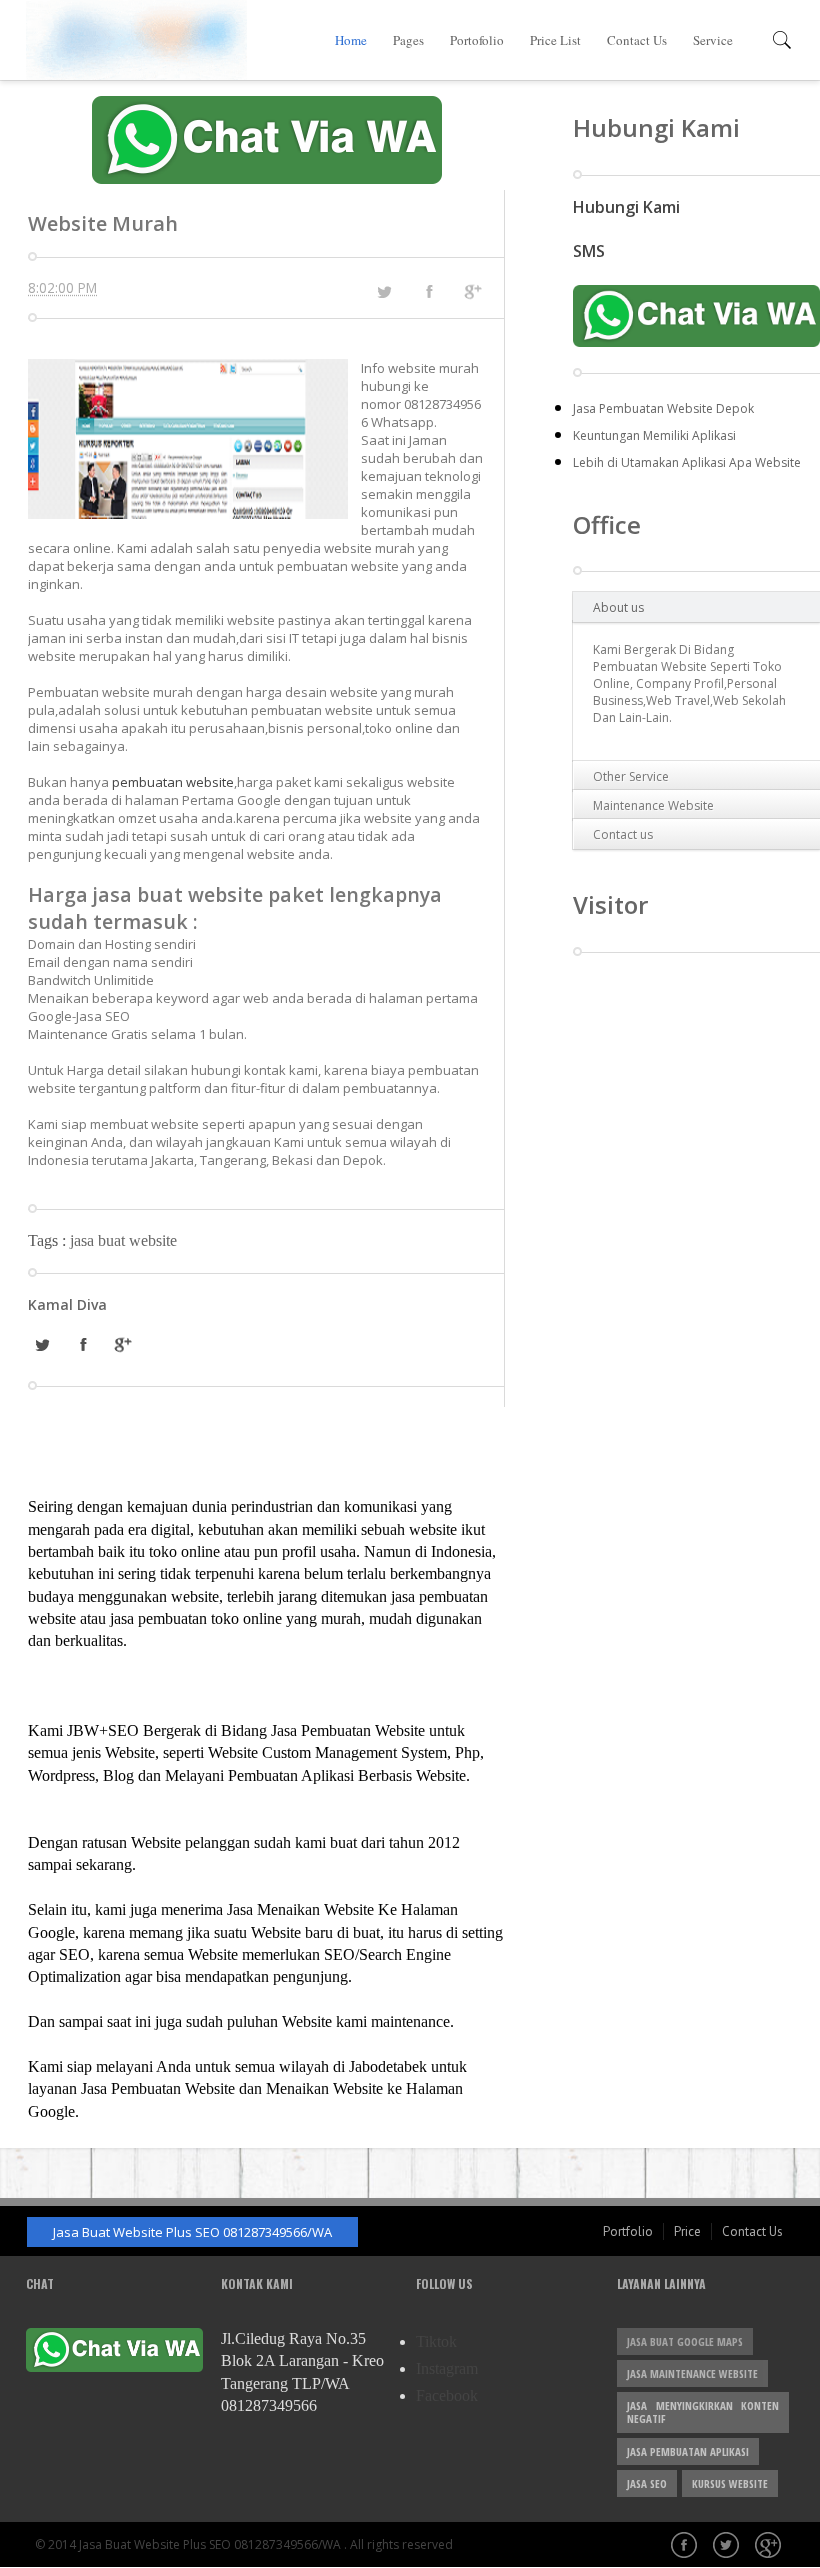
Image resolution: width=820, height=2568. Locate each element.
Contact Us (637, 40)
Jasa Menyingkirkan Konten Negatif (703, 2412)
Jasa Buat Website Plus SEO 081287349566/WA (192, 2232)
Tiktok (436, 2341)
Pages (408, 40)
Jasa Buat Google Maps (685, 2341)
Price (687, 2231)
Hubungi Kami (626, 207)
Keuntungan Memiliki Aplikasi (654, 435)
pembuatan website (173, 782)
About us (618, 607)
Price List (555, 40)
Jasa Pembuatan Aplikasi (688, 2451)
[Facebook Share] (429, 291)
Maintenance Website (653, 805)
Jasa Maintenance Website (692, 2373)
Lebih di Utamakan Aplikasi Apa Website (687, 462)
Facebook (447, 2395)
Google (770, 2547)
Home (351, 40)
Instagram (447, 2368)
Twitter (728, 2547)
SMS (589, 251)
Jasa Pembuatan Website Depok (663, 408)
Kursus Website (730, 2483)
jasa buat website (123, 1240)
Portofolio (477, 40)
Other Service (631, 776)
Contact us (623, 834)
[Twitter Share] (384, 292)
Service (713, 40)
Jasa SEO (647, 2483)
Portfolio (628, 2231)
